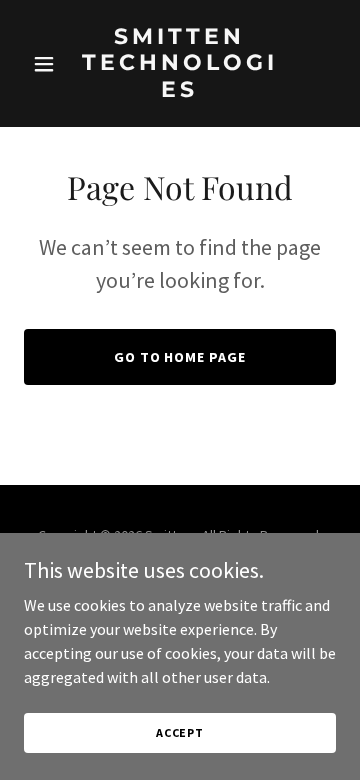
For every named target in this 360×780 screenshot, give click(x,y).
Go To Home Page (180, 357)
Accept (180, 732)
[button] (47, 64)
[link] (180, 91)
